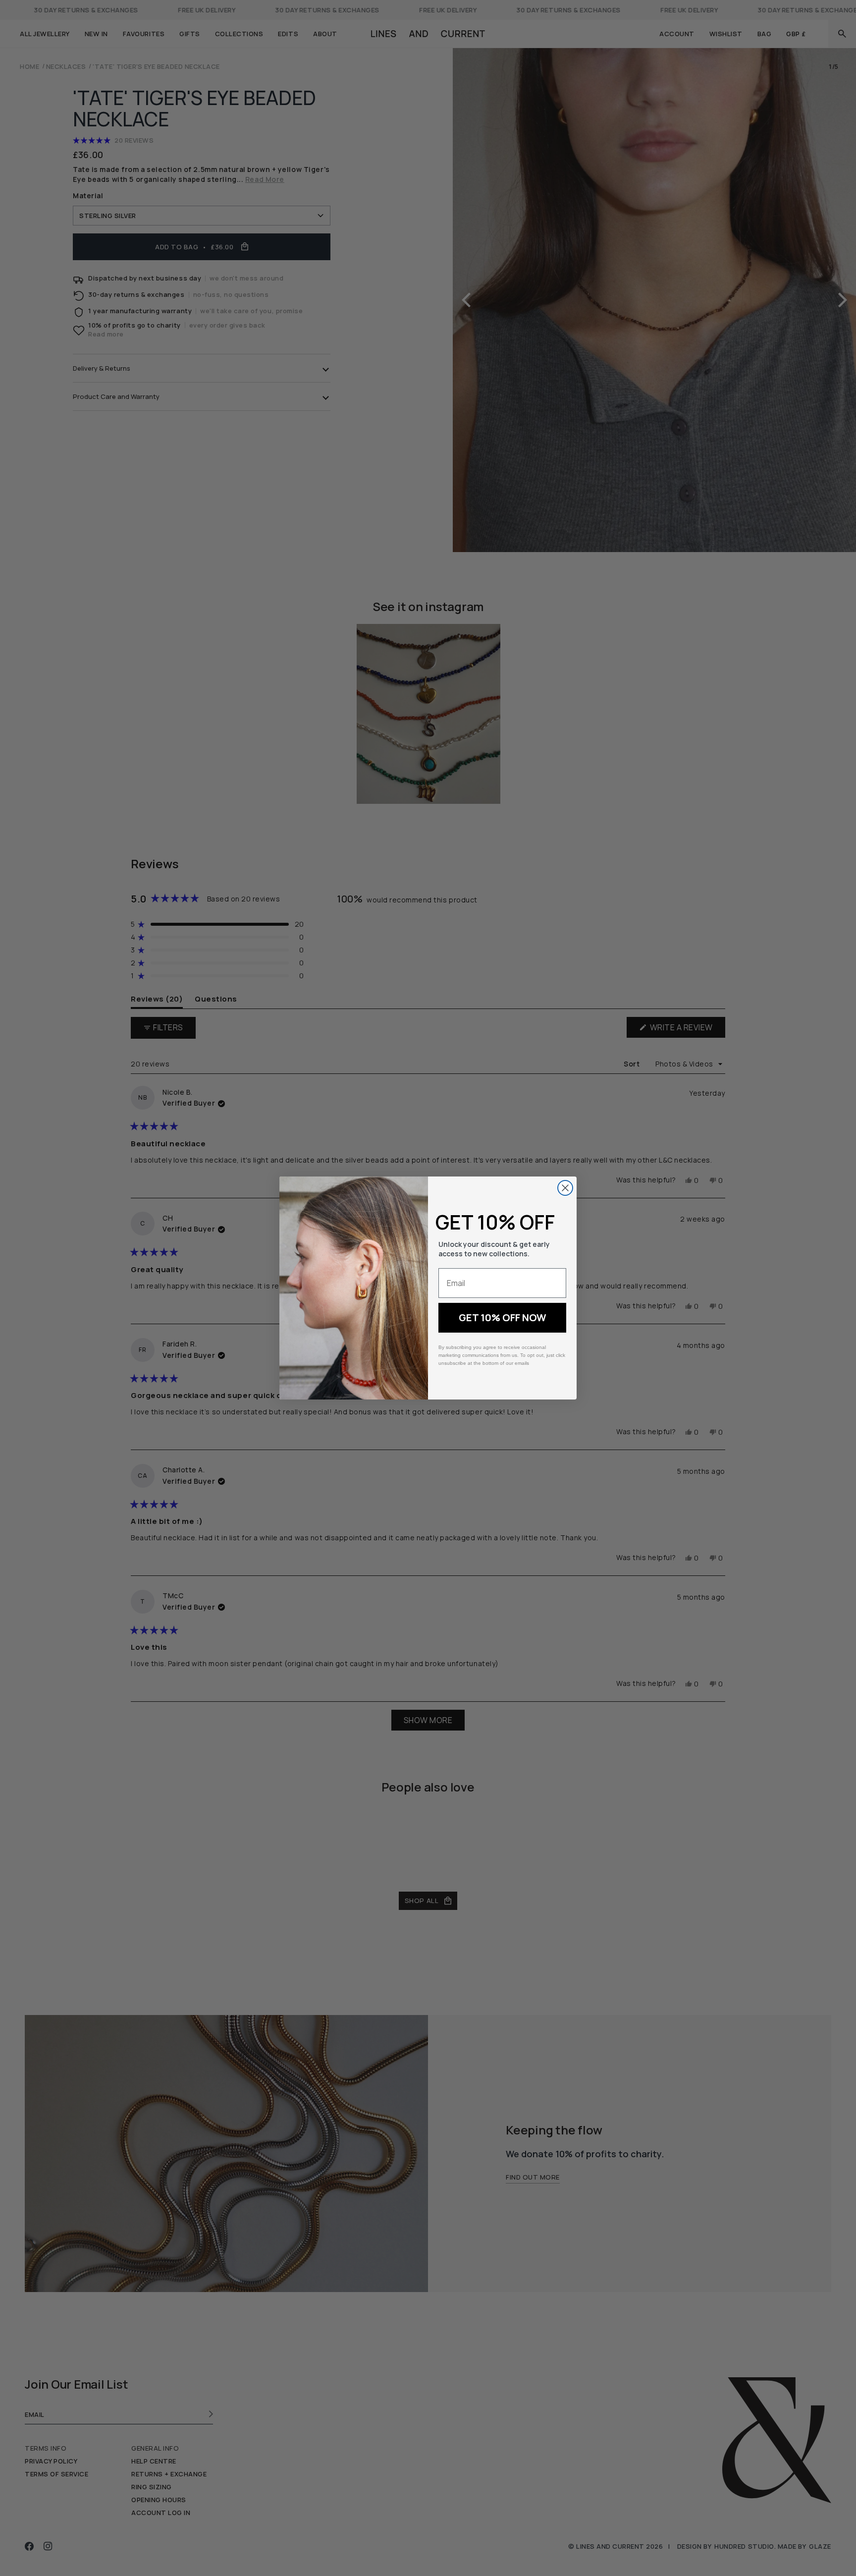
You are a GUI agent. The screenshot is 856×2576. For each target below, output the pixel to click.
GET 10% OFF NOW (503, 1317)
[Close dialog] (565, 1188)
